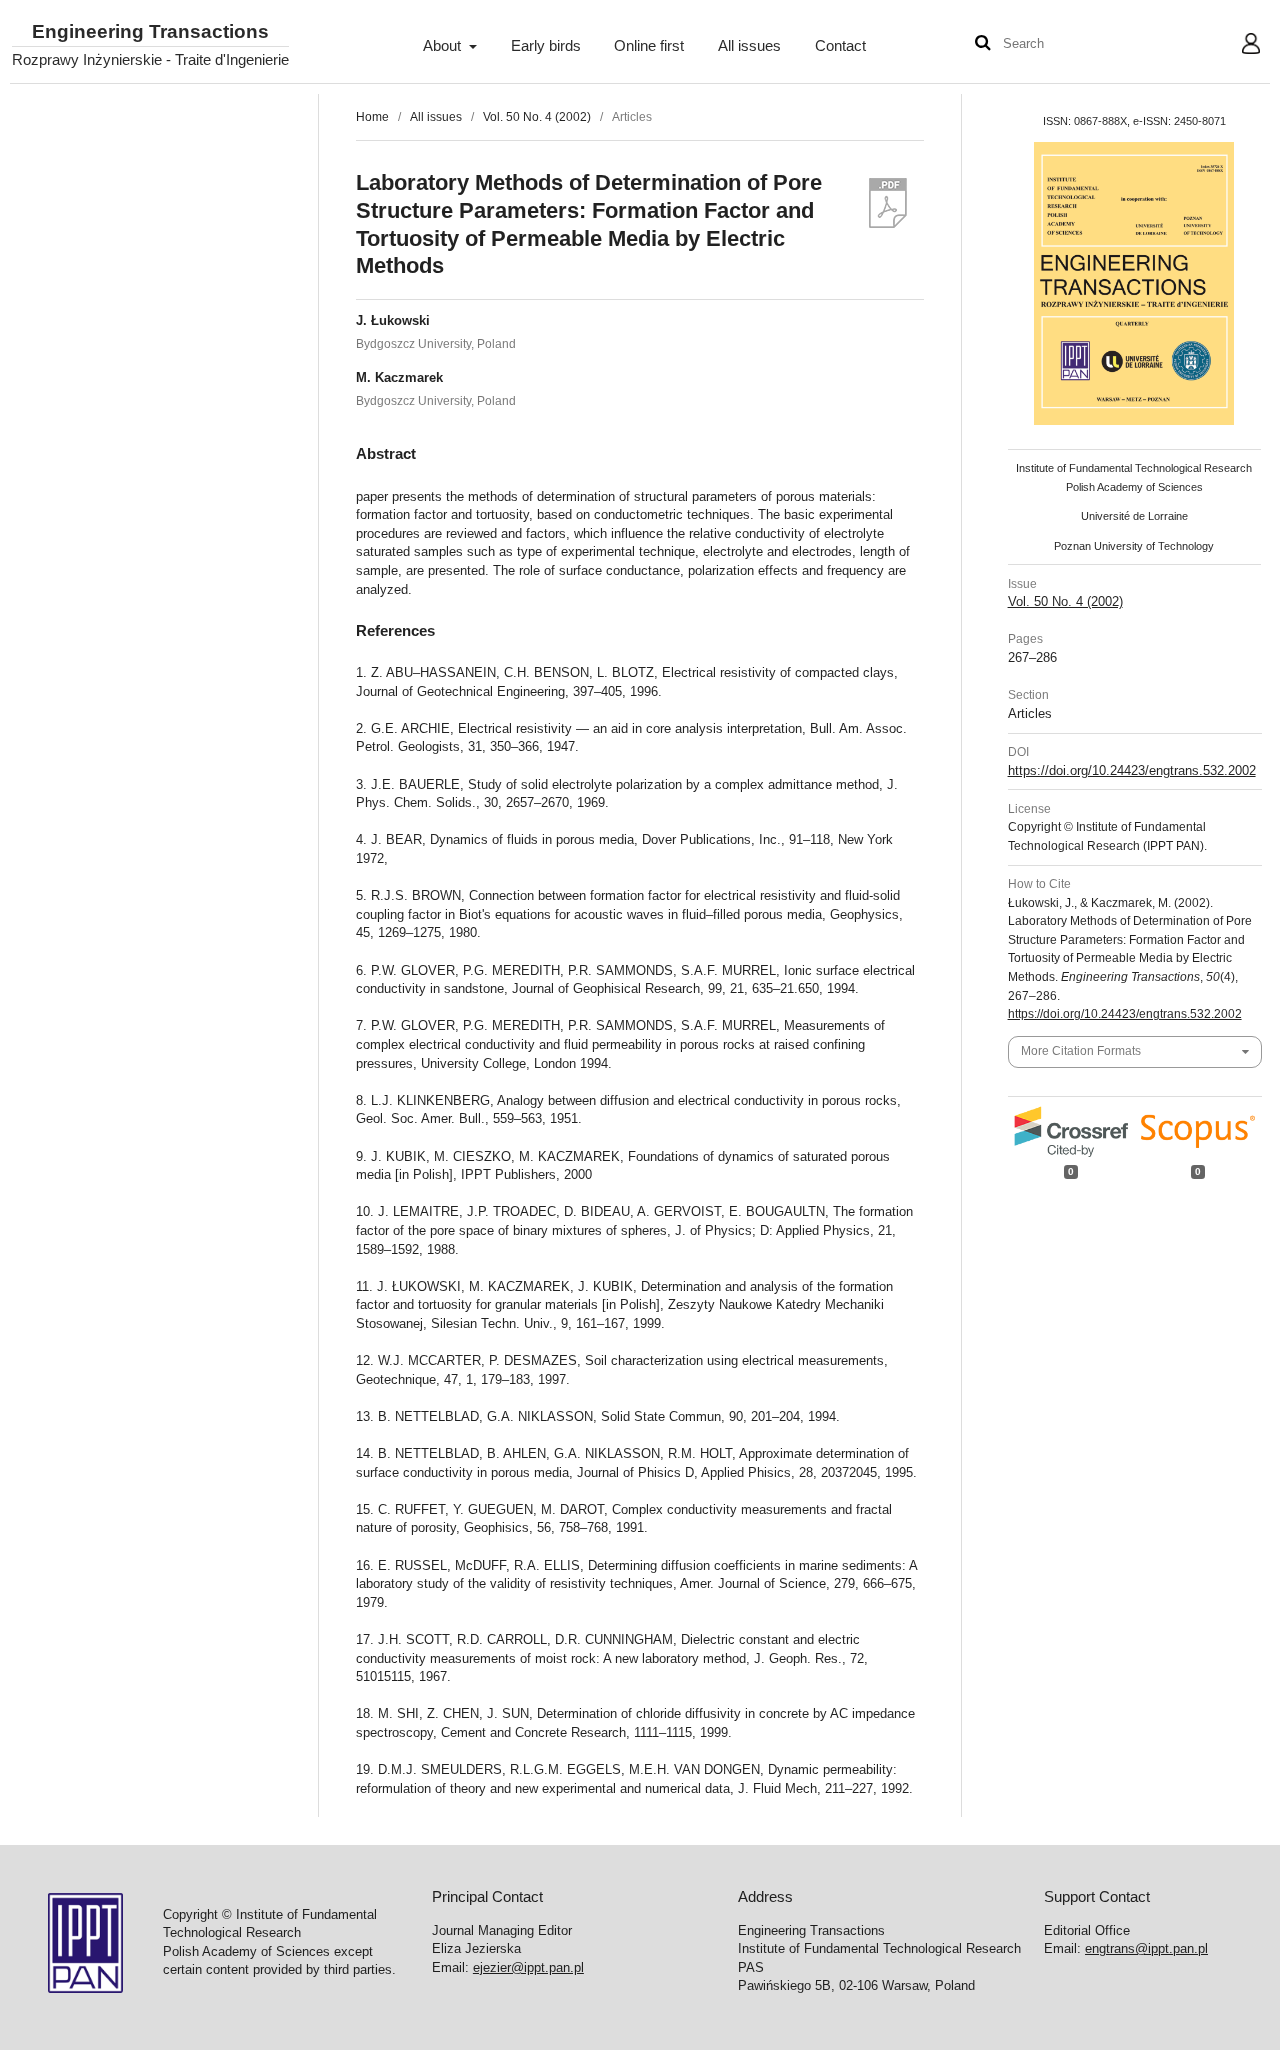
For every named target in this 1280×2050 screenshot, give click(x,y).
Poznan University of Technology (1134, 546)
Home (372, 117)
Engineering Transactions (150, 32)
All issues (749, 46)
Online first (649, 46)
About (444, 46)
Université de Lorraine (1134, 516)
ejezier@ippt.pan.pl (528, 1967)
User (1235, 46)
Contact (840, 46)
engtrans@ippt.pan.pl (1146, 1948)
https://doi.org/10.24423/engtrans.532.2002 (1132, 770)
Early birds (546, 46)
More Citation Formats (1081, 1051)
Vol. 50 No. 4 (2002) (537, 117)
